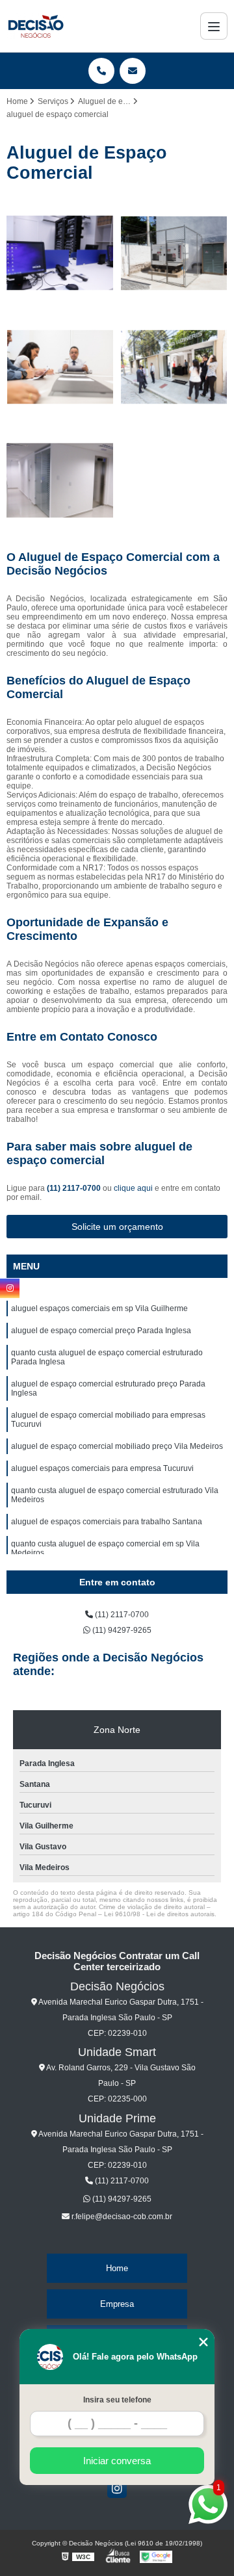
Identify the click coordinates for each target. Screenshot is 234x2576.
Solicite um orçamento (117, 1227)
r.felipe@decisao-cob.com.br (121, 2217)
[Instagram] (117, 2488)
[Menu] (214, 26)
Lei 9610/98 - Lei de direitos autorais (159, 1914)
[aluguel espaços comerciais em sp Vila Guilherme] (60, 253)
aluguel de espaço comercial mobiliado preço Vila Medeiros (117, 1446)
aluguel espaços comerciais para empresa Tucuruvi (102, 1468)
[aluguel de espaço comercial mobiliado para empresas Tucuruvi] (60, 481)
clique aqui (133, 1188)
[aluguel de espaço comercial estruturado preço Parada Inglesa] (174, 367)
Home (117, 2268)
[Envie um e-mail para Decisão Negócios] (133, 71)
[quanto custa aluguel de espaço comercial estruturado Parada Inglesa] (60, 367)
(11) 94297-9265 (121, 1630)
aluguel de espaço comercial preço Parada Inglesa (101, 1331)
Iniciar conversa (117, 2461)
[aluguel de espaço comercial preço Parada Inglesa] (174, 253)
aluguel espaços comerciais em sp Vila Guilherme (99, 1308)
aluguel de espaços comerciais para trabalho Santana (107, 1522)
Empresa (117, 2304)
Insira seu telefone (117, 2400)
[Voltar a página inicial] (35, 26)
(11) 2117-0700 (75, 1188)
